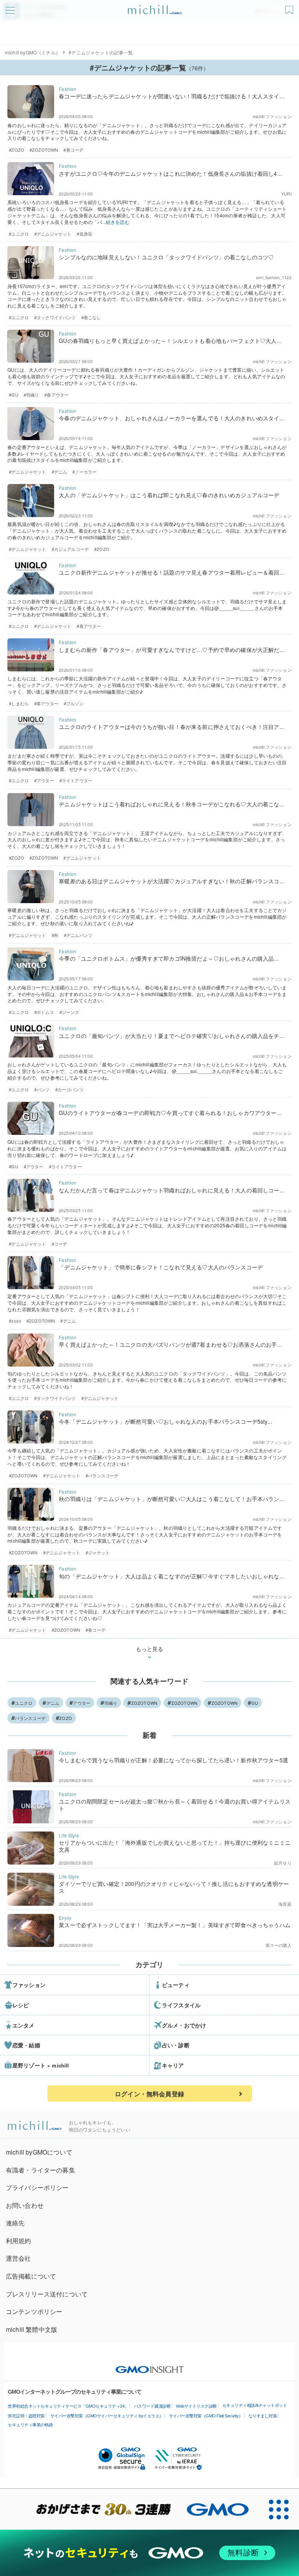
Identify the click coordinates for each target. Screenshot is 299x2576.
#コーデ (60, 1244)
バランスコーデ (30, 1718)
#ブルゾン (74, 703)
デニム (53, 1703)
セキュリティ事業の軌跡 (30, 2425)
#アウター (44, 780)
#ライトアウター (76, 780)
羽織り (111, 1703)
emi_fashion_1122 (274, 277)
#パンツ (42, 1089)
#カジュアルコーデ (70, 549)
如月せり (283, 1863)
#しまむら (19, 703)
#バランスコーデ (102, 1475)
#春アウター (56, 395)
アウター (82, 1703)
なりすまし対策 (263, 2416)
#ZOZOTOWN (44, 150)
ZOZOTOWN (144, 1703)
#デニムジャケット (53, 234)
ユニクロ (24, 1703)
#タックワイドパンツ (55, 317)
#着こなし (91, 317)
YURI (286, 194)
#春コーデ (73, 150)
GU (255, 1703)
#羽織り (32, 395)
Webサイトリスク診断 (196, 2406)
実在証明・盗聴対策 (26, 2416)
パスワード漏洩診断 (152, 2406)
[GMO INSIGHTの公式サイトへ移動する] (150, 2366)
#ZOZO (17, 150)
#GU (13, 395)
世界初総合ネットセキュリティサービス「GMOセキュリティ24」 (68, 2406)
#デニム (60, 472)
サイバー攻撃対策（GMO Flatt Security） (206, 2416)
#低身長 (84, 234)
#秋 (55, 935)
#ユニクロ (19, 234)
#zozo (15, 1321)
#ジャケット (98, 1552)
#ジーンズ (69, 1012)
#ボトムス (44, 1012)
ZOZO (66, 1718)
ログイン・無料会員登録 (149, 2094)
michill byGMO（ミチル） (33, 52)
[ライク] (290, 7)
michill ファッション (272, 116)
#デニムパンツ (78, 935)
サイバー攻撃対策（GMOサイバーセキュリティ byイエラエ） (107, 2416)
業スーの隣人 (279, 1945)
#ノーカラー (84, 472)
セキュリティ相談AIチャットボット (255, 2405)
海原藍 (285, 1904)
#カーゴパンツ (69, 1089)
